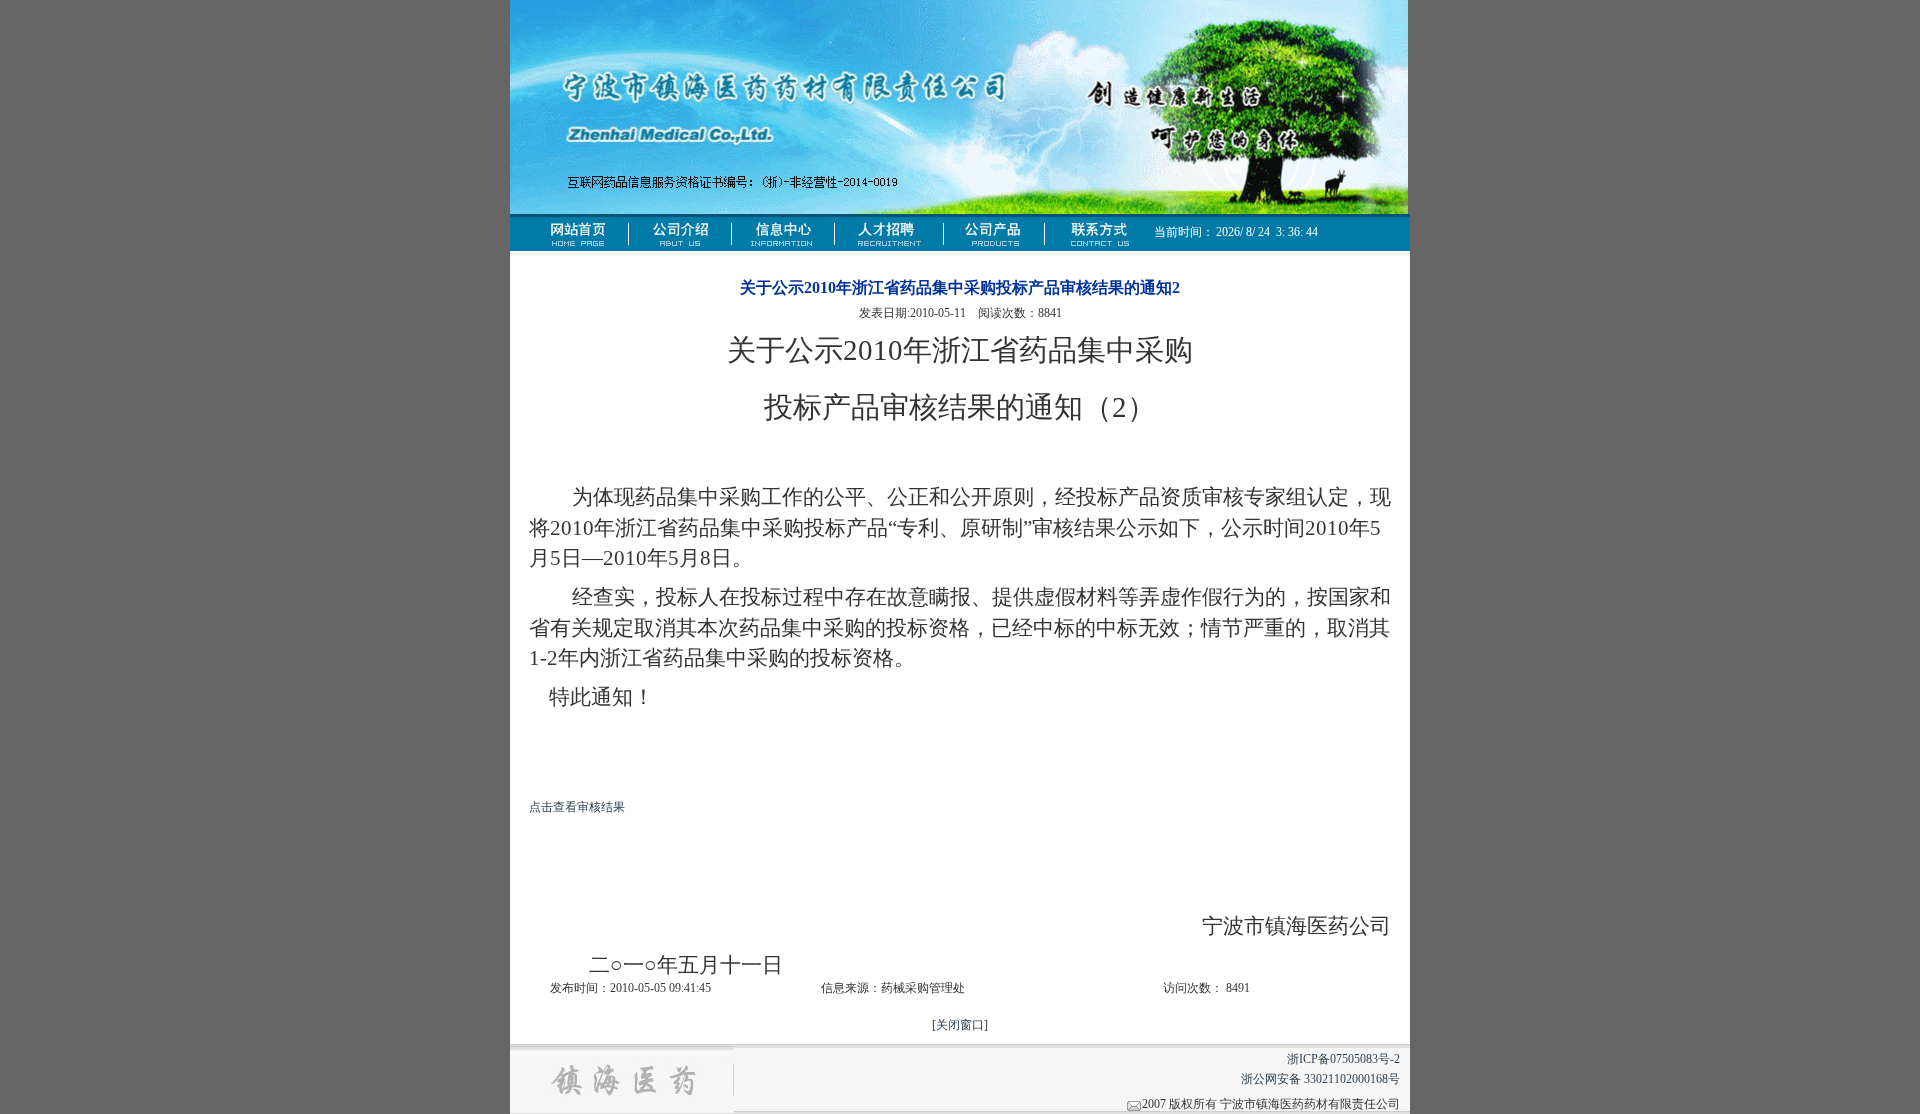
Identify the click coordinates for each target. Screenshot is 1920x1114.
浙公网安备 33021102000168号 (1320, 1079)
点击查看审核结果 (577, 807)
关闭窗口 (960, 1025)
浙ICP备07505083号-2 (1343, 1059)
